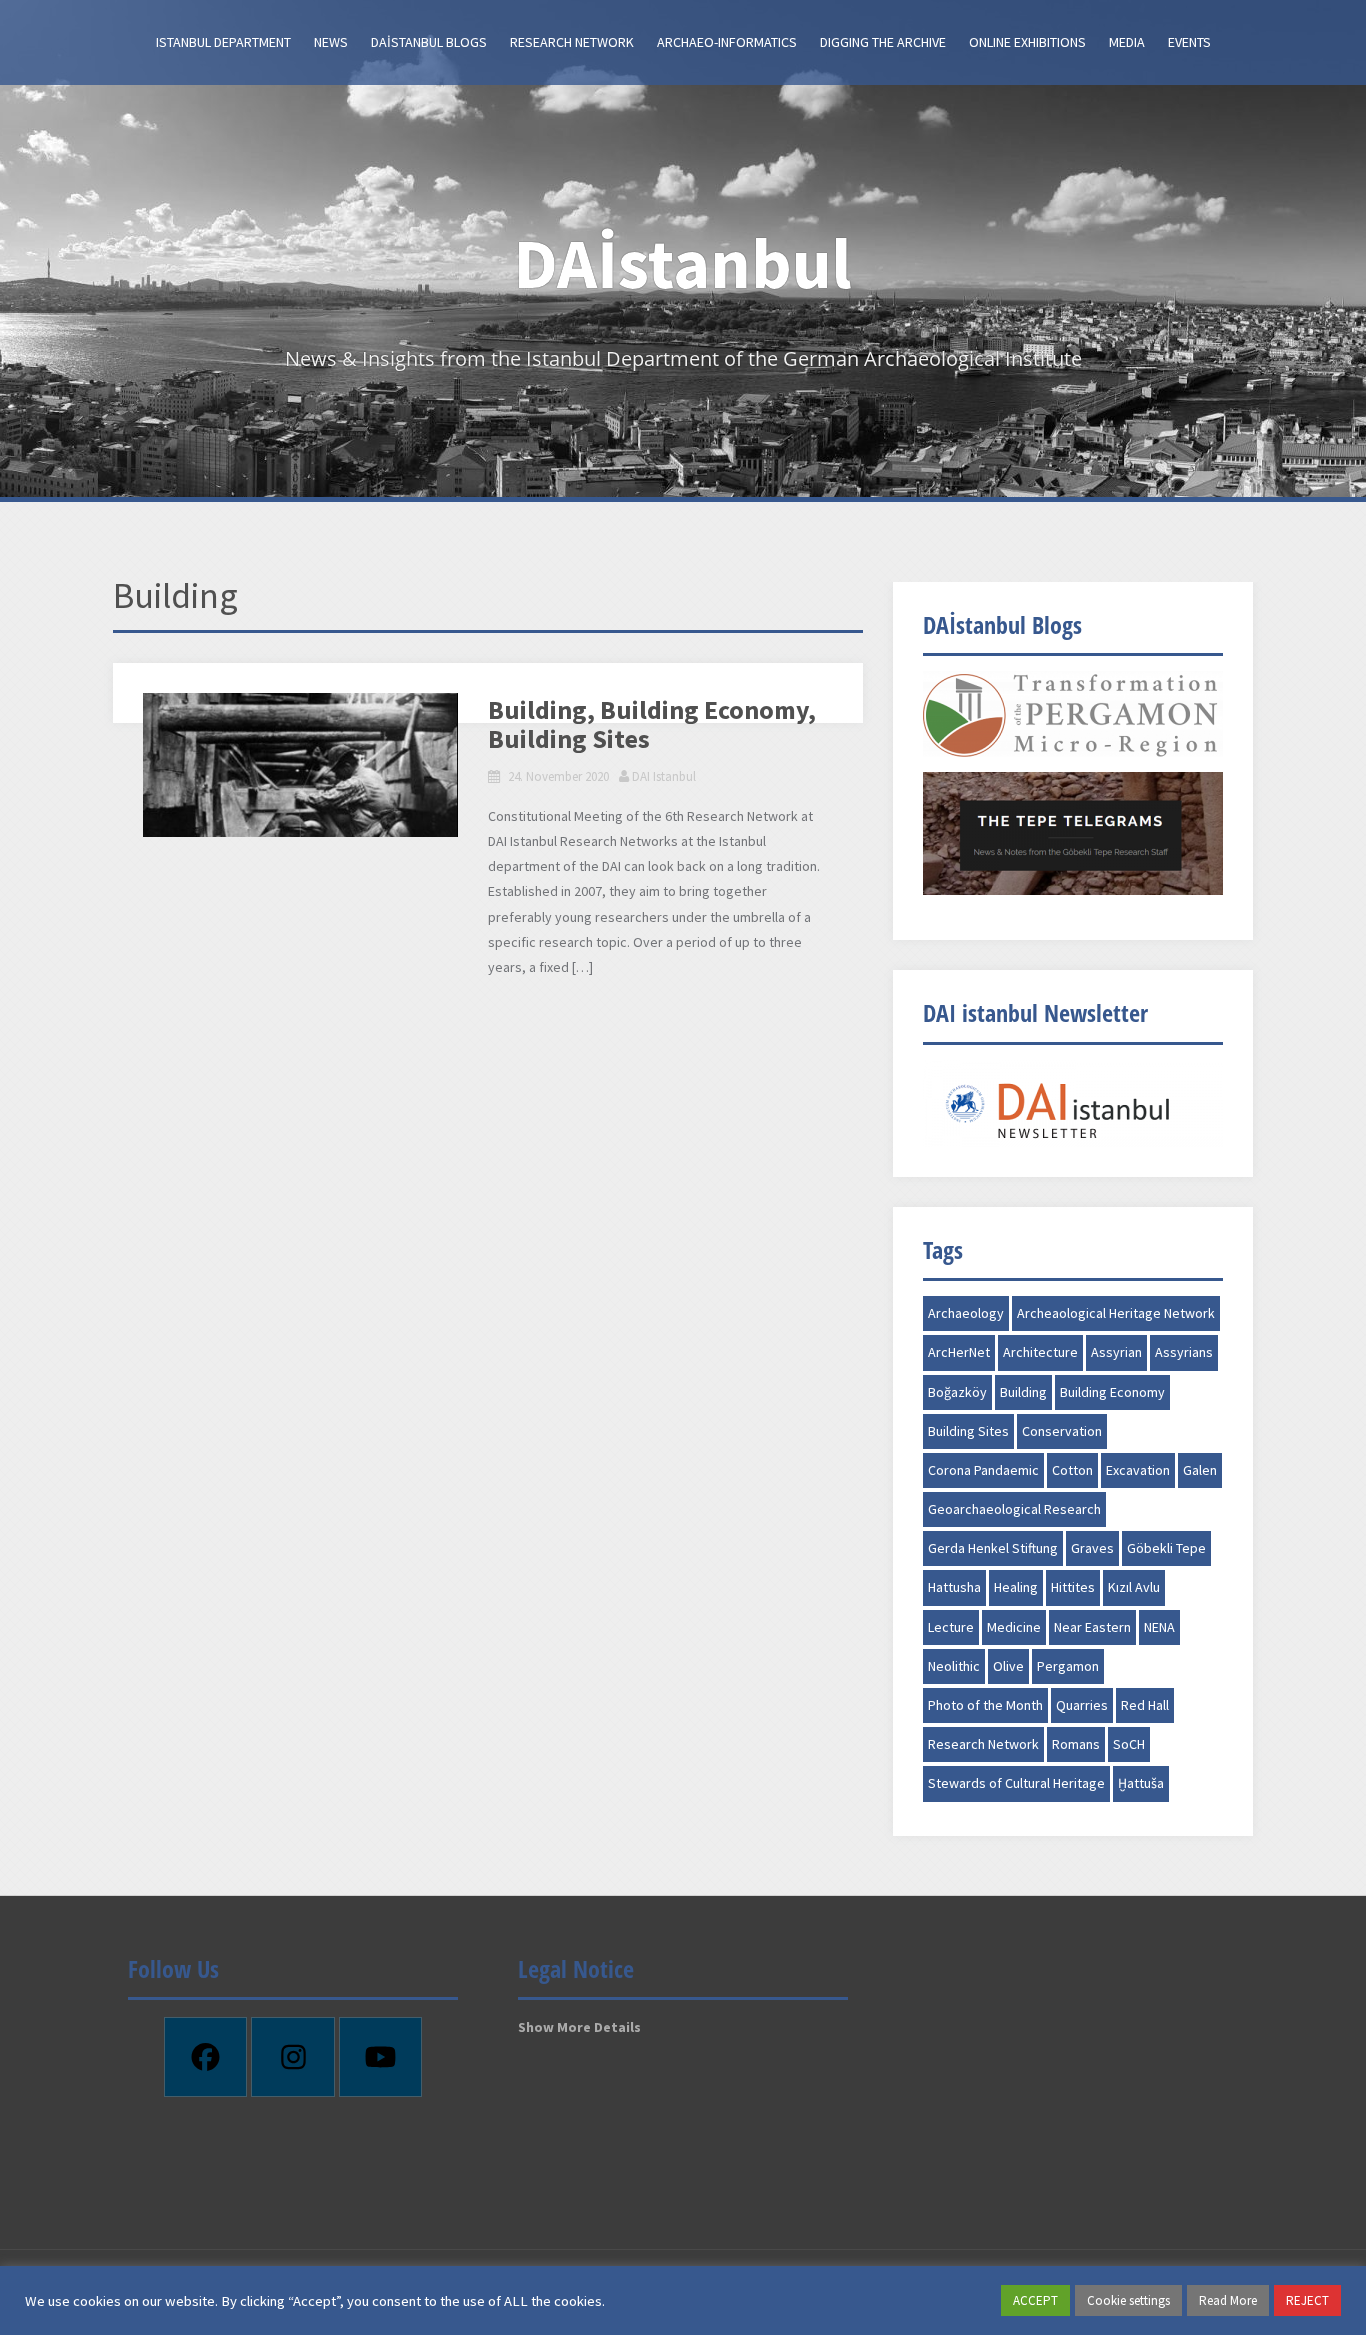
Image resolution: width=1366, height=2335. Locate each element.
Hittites (1073, 1587)
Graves (1092, 1548)
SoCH (1129, 1744)
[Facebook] (206, 2057)
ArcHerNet (959, 1352)
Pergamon (1068, 1666)
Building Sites (968, 1431)
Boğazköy (957, 1392)
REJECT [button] (1307, 2300)
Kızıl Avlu (1134, 1587)
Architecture (1040, 1352)
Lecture (951, 1627)
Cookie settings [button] (1128, 2300)
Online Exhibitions (1027, 42)
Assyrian (1116, 1352)
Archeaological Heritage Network (1116, 1313)
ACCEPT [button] (1035, 2300)
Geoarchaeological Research (1014, 1509)
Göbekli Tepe (1166, 1548)
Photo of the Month (985, 1705)
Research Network (572, 42)
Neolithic (954, 1666)
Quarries (1082, 1705)
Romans (1076, 1744)
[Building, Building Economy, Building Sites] (300, 765)
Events (1189, 42)
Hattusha (954, 1587)
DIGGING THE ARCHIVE (883, 42)
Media (1127, 42)
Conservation (1062, 1431)
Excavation (1138, 1470)
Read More (1228, 2300)
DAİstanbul (683, 263)
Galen (1200, 1470)
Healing (1016, 1587)
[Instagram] (293, 2057)
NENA (1159, 1627)
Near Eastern (1092, 1627)
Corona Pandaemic (983, 1470)
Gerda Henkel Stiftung (993, 1548)
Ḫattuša (1141, 1783)
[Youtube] (381, 2057)
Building (1023, 1392)
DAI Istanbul (664, 776)
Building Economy (1112, 1392)
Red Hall (1145, 1705)
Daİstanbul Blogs (429, 42)
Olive (1008, 1666)
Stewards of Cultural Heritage (1016, 1783)
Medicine (1014, 1627)
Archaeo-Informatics (727, 42)
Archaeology (966, 1313)
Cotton (1072, 1470)
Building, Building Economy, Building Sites (652, 724)
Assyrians (1184, 1352)
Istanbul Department (223, 42)
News (331, 42)
